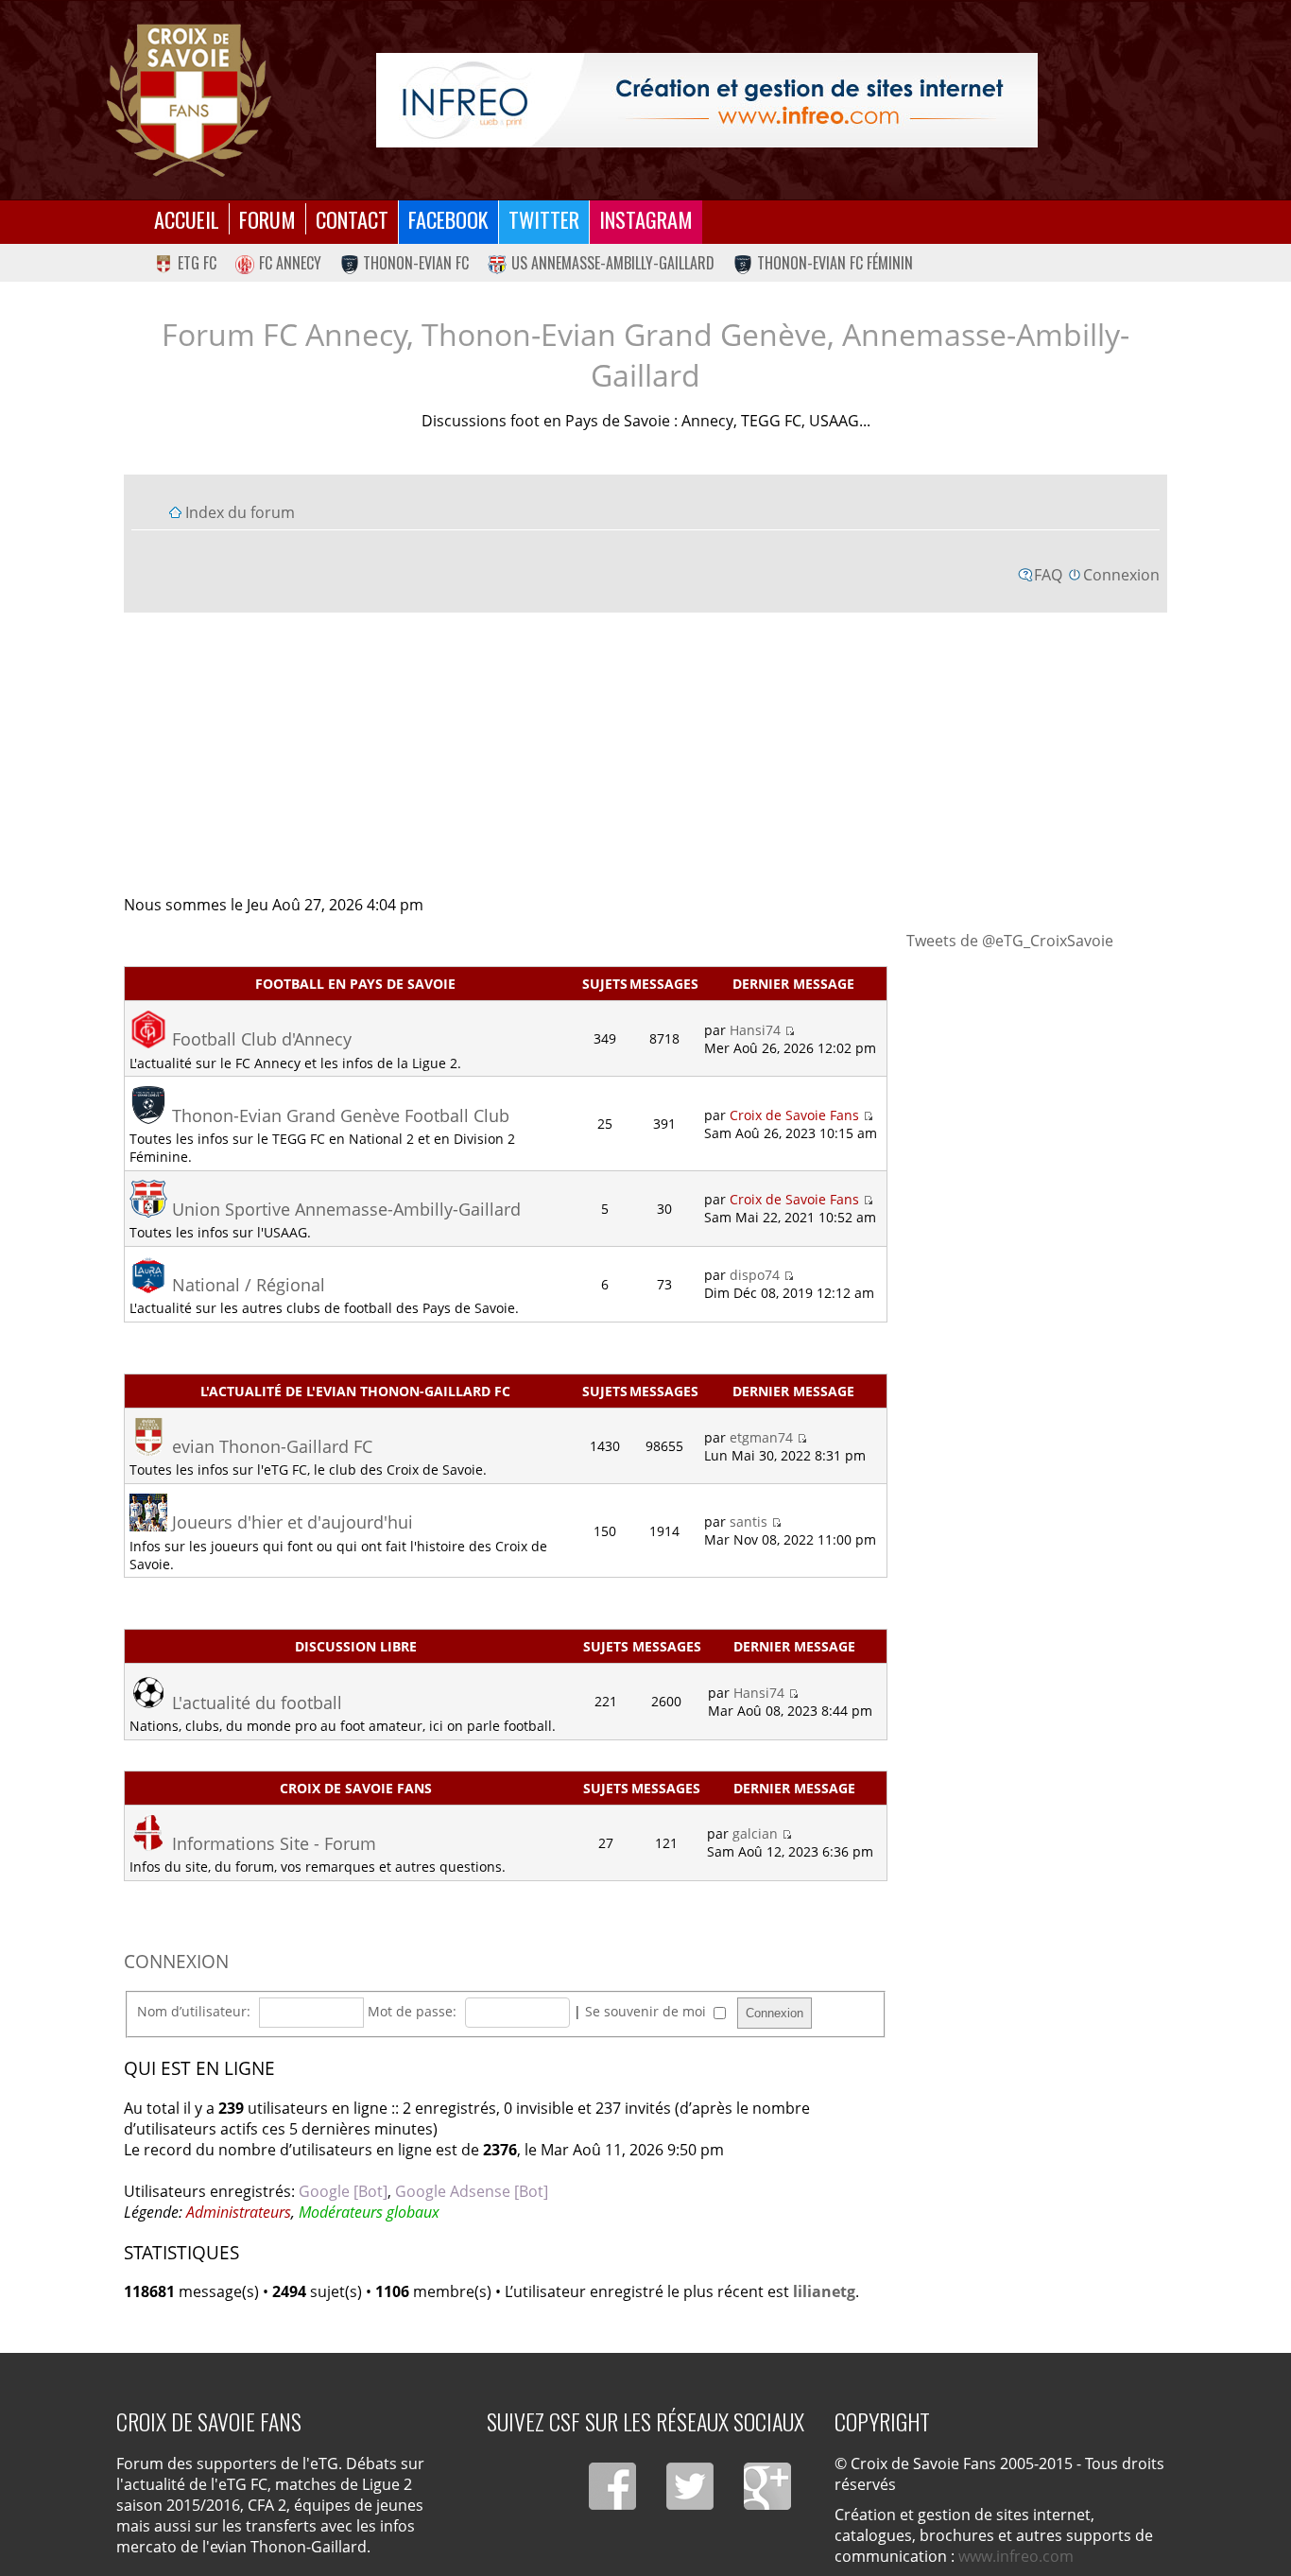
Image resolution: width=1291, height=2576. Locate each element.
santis (749, 1521)
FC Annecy (290, 263)
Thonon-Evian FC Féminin (835, 263)
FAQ (1048, 575)
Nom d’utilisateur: (194, 2011)
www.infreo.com (1016, 2556)
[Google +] (767, 2486)
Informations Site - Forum (274, 1843)
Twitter (544, 219)
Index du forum (240, 512)
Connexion (1121, 575)
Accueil (187, 219)
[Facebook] (612, 2486)
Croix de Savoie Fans (794, 1115)
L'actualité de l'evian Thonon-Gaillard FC (355, 1391)
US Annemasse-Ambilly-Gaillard (613, 263)
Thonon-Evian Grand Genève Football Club (341, 1115)
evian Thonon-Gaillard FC (272, 1446)
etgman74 (761, 1437)
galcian (755, 1833)
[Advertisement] (645, 752)
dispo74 (755, 1275)
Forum (267, 219)
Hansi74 (755, 1030)
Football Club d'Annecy (262, 1039)
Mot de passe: (412, 2011)
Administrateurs (239, 2212)
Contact (352, 219)
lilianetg (824, 2291)
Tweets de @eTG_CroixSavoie (1010, 941)
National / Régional (249, 1285)
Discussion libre (356, 1646)
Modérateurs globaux (369, 2212)
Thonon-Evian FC (416, 263)
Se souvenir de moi (647, 2011)
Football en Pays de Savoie (355, 984)
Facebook (448, 219)
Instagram (646, 219)
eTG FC (197, 263)
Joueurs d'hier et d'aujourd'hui (293, 1522)
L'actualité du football (257, 1703)
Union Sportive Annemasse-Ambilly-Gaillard (346, 1209)
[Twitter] (690, 2486)
